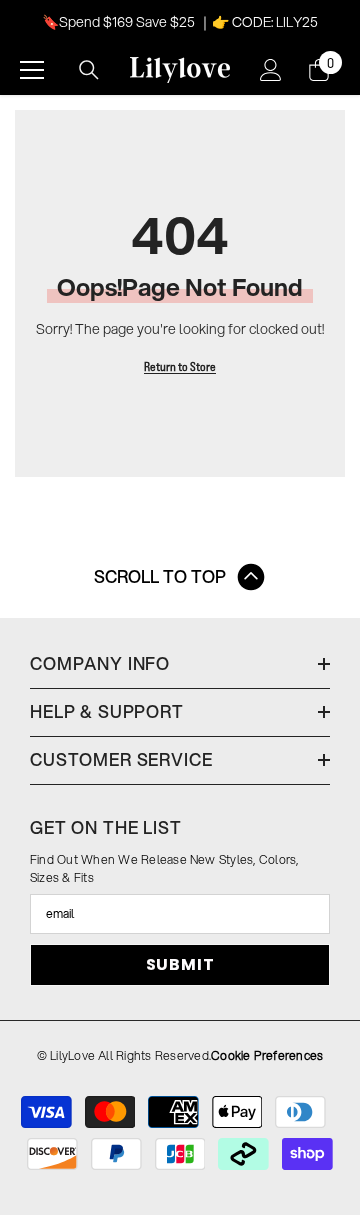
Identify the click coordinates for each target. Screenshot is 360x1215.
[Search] (89, 70)
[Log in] (271, 70)
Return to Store (180, 366)
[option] (180, 22)
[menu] (32, 70)
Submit (180, 964)
